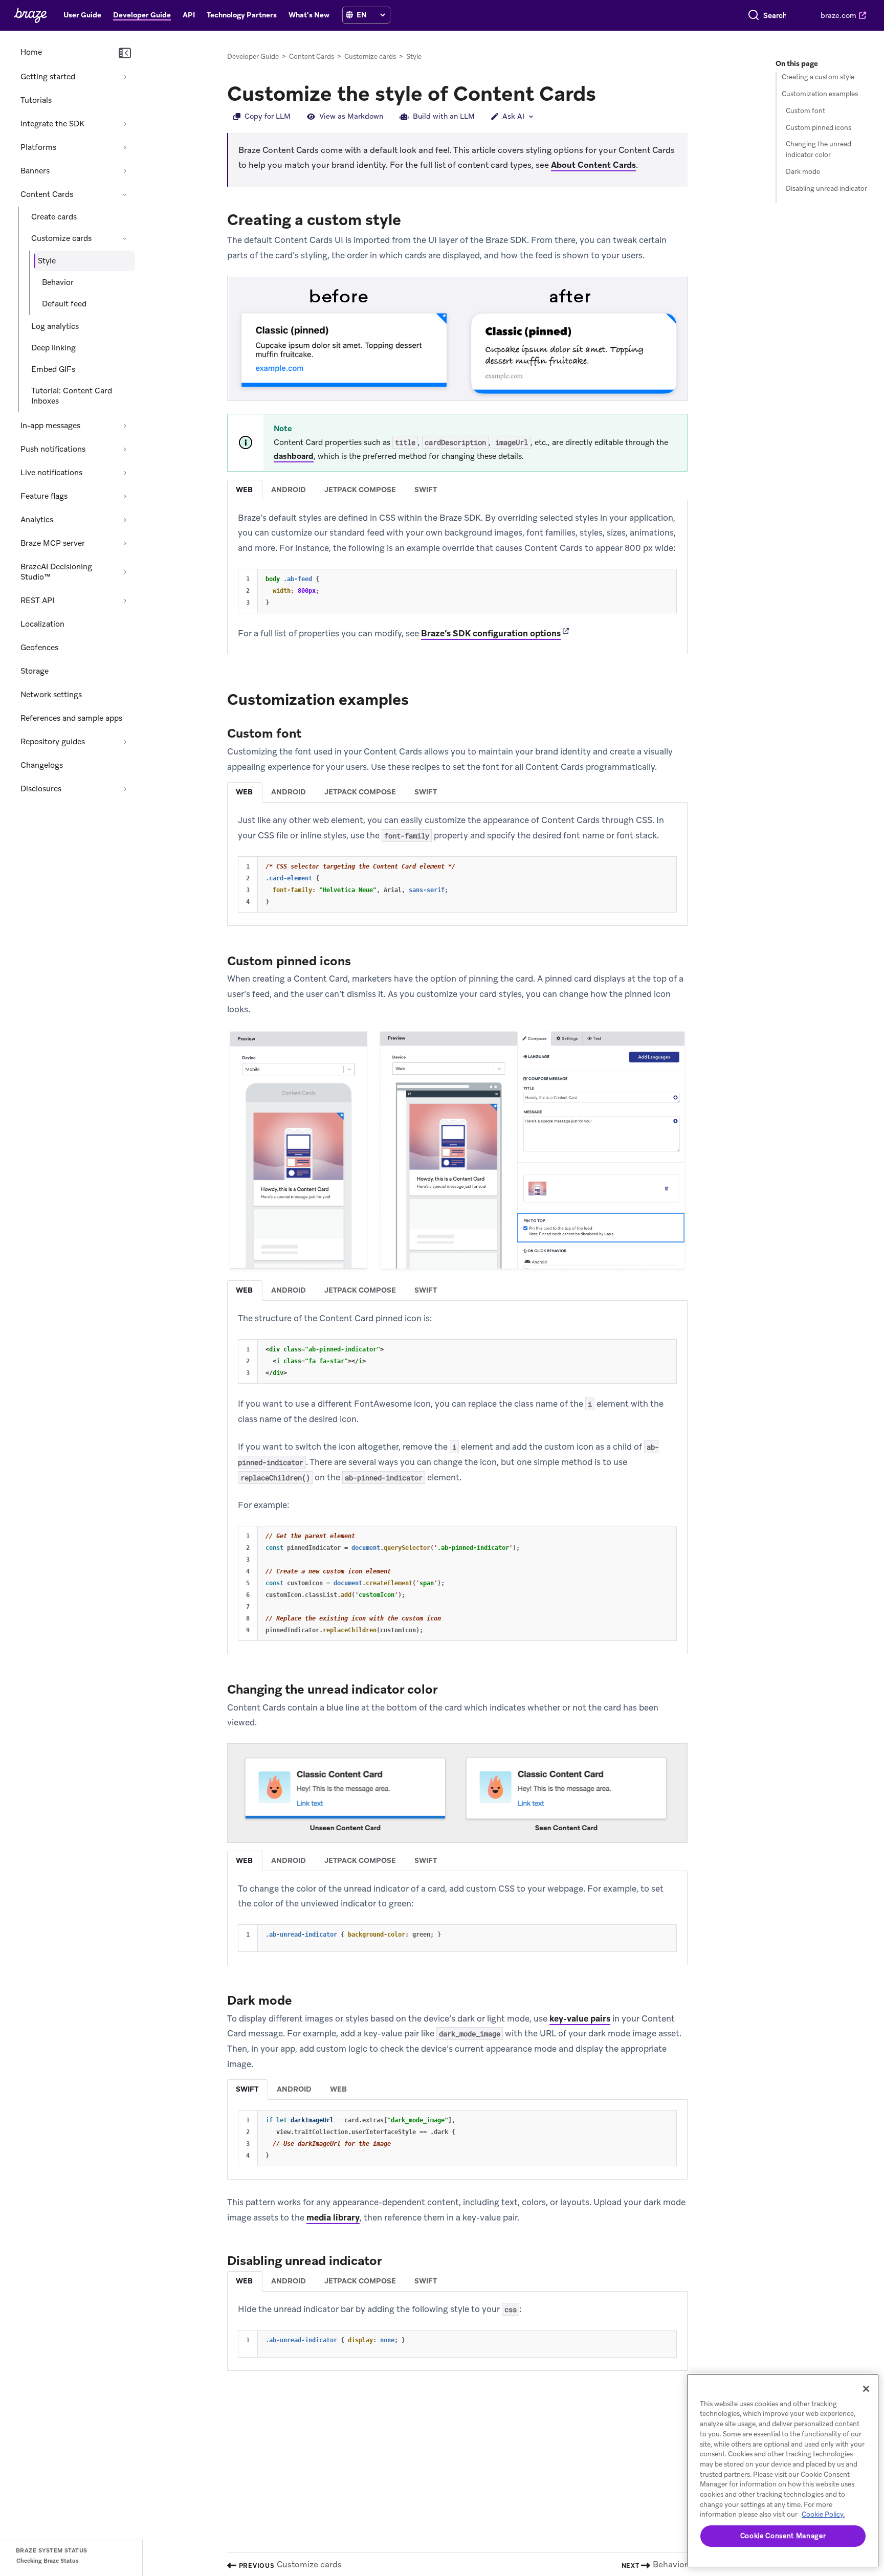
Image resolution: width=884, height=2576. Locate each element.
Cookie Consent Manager (783, 2536)
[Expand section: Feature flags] (125, 496)
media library (333, 2217)
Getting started (48, 77)
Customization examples (820, 94)
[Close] (866, 2389)
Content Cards (47, 194)
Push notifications (53, 449)
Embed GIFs (53, 369)
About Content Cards (593, 165)
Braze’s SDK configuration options (491, 633)
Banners (35, 171)
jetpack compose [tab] (360, 490)
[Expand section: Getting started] (125, 77)
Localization (42, 624)
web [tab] (244, 490)
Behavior (58, 282)
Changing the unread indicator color (819, 150)
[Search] (754, 15)
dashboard (294, 456)
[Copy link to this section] (606, 93)
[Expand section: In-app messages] (125, 426)
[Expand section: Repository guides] (125, 742)
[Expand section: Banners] (125, 171)
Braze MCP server (53, 543)
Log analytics (55, 326)
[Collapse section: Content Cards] (125, 194)
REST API (37, 601)
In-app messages (50, 426)
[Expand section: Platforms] (125, 147)
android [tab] (289, 490)
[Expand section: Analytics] (125, 520)
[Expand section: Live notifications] (125, 473)
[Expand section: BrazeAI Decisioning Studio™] (125, 572)
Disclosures (41, 789)
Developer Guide (253, 57)
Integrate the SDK (52, 124)
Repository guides (53, 742)
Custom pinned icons (819, 128)
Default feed (64, 304)
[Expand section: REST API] (125, 601)
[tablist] (457, 490)
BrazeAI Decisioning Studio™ (56, 572)
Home (31, 52)
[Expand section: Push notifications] (125, 449)
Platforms (38, 147)
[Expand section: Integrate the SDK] (125, 124)
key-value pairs (580, 2018)
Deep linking (53, 348)
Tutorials (36, 100)
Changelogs (42, 765)
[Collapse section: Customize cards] (125, 238)
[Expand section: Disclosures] (125, 789)
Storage (35, 671)
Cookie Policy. (823, 2514)
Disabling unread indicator (826, 188)
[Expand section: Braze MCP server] (125, 543)
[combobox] (775, 15)
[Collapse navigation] (125, 53)
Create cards (54, 217)
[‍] (349, 15)
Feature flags (44, 496)
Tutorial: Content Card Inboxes (72, 396)
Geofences (39, 648)
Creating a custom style (818, 77)
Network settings (51, 695)
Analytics (37, 520)
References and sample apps (71, 718)
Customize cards (61, 238)
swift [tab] (426, 490)
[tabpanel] (457, 576)
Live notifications (51, 473)
